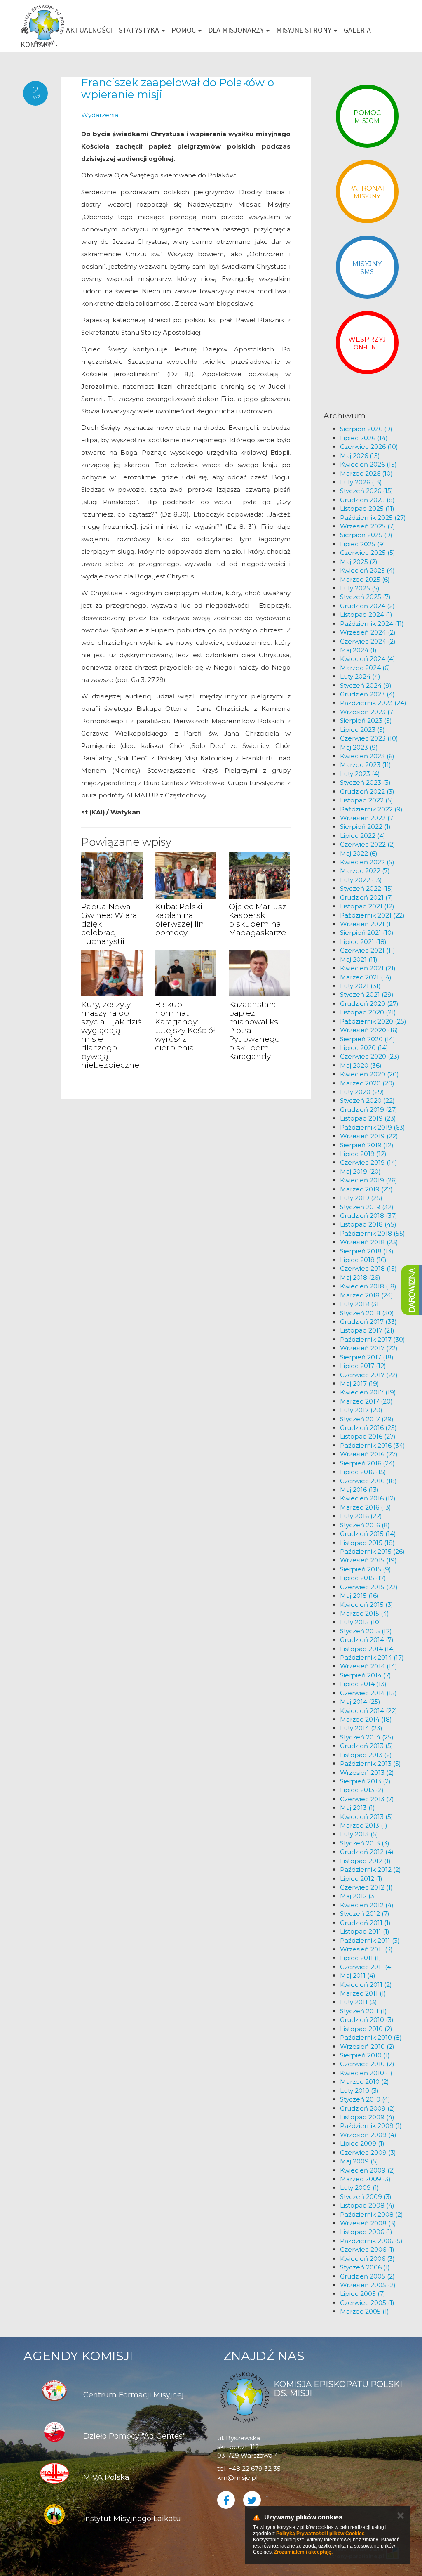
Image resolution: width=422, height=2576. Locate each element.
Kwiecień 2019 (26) (369, 1180)
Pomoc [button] (184, 30)
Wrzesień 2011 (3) (366, 1949)
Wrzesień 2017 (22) (369, 1348)
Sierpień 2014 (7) (366, 1675)
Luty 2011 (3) (359, 2002)
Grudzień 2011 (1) (365, 1923)
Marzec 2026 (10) (366, 473)
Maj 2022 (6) (359, 853)
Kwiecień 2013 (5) (367, 1817)
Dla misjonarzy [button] (237, 30)
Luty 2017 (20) (361, 1410)
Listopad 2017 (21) (367, 1330)
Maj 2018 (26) (360, 1277)
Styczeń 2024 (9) (366, 685)
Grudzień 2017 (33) (368, 1322)
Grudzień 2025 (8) (367, 500)
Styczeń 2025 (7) (365, 597)
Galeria (357, 30)
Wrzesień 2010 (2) (367, 2046)
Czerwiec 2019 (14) (369, 1162)
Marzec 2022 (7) (365, 871)
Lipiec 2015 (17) (363, 1578)
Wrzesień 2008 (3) (368, 2223)
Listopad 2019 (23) (368, 1118)
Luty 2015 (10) (361, 1622)
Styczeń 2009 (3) (366, 2197)
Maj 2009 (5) (359, 2161)
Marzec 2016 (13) (366, 1507)
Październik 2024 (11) (372, 624)
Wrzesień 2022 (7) (368, 818)
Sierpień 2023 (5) (366, 721)
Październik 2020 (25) (373, 1021)
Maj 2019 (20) (360, 1171)
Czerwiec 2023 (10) (369, 738)
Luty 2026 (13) (361, 482)
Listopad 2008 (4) (367, 2205)
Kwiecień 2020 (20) (369, 1074)
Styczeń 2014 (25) (367, 1737)
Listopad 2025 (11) (367, 508)
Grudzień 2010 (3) (367, 2020)
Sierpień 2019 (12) (367, 1145)
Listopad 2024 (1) (366, 615)
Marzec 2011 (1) (363, 1993)
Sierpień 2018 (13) (367, 1251)
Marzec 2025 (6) (365, 579)
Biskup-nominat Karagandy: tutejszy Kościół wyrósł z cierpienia (185, 1026)
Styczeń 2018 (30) (367, 1313)
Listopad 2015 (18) (367, 1543)
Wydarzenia (100, 115)
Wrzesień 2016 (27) (369, 1454)
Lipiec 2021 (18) (363, 942)
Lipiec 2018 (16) (363, 1260)
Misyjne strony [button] (305, 30)
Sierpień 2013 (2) (365, 1781)
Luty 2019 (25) (361, 1198)
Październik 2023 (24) (373, 703)
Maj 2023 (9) (359, 747)
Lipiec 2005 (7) (363, 2294)
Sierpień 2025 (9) (366, 535)
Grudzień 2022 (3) (367, 791)
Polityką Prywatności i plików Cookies (320, 2534)
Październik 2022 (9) (371, 809)
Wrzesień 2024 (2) (368, 632)
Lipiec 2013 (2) (362, 1790)
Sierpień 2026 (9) (366, 429)
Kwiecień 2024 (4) (368, 659)
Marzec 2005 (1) (365, 2311)
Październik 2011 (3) (370, 1940)
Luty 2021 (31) (360, 986)
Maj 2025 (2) (359, 562)
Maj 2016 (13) (359, 1490)
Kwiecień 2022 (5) (367, 862)
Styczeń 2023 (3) (365, 782)
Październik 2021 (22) (372, 915)
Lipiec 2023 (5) (362, 730)
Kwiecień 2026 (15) (368, 464)
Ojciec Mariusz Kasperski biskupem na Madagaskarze (258, 920)
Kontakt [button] (37, 44)
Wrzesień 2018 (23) (369, 1242)
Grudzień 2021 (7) (367, 898)
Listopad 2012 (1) (365, 1861)
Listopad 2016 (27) (368, 1436)
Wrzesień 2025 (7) (368, 526)
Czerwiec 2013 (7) (367, 1799)
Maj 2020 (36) (361, 1065)
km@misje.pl (237, 2478)
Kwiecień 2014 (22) (369, 1711)
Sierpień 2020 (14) (368, 1039)
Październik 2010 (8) (371, 2037)
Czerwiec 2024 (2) (368, 641)
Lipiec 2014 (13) (363, 1684)
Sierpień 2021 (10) (367, 933)
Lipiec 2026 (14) (364, 438)
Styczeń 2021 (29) (367, 994)
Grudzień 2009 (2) (368, 2108)
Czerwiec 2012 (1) (366, 1887)
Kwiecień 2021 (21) (368, 968)
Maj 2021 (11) (359, 959)
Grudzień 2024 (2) (367, 606)
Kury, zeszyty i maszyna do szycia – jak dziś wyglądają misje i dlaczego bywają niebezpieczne (111, 1034)
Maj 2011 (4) (358, 1976)
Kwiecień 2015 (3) (367, 1605)
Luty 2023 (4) (360, 774)
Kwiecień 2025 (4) (367, 570)
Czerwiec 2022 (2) (368, 844)
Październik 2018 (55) (373, 1233)
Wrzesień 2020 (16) (369, 1030)
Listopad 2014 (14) (368, 1649)
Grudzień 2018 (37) (369, 1216)
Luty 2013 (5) (359, 1834)
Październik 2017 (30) (373, 1339)
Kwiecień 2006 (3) (367, 2259)
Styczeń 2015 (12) (366, 1631)
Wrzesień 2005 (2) (368, 2285)
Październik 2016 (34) (373, 1445)
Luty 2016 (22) (361, 1516)
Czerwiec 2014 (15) (368, 1693)
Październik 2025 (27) (373, 518)
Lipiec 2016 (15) (363, 1472)
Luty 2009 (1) (360, 2188)
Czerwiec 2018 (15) (368, 1268)
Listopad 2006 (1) (366, 2232)
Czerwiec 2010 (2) (367, 2064)
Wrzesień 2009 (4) (368, 2135)
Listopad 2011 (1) (365, 1931)
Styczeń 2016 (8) (365, 1525)
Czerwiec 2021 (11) (368, 950)
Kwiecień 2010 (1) (366, 2073)
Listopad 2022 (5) (367, 800)
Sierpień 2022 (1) (365, 827)
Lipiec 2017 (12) (363, 1366)
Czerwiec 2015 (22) (369, 1587)
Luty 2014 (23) (361, 1728)
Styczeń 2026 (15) (367, 491)
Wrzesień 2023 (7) (368, 712)
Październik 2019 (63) (373, 1127)
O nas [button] (45, 30)
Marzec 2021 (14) (366, 977)
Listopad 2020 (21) (368, 1012)
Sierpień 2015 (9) (366, 1569)
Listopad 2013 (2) (366, 1755)
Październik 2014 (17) (372, 1657)
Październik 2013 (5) (370, 1763)
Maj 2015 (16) (359, 1596)
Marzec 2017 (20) (366, 1401)
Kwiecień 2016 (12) (368, 1498)
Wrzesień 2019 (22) (369, 1136)
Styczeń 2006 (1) (365, 2267)
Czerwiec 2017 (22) (369, 1375)
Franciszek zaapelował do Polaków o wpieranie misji (178, 88)
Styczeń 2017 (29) (367, 1419)
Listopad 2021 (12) (367, 906)
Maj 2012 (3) (358, 1896)
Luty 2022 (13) (361, 880)
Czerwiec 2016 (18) (368, 1481)
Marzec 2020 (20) (367, 1083)
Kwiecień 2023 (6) (367, 756)
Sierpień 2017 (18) (367, 1357)
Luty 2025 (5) (360, 588)
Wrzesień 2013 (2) (367, 1773)
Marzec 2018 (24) (367, 1295)
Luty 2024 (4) (360, 676)
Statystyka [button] (140, 30)
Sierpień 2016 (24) (367, 1463)
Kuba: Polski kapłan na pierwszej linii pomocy (182, 920)
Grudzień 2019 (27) (369, 1110)
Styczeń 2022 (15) (367, 888)
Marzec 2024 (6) (365, 668)
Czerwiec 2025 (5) (368, 553)
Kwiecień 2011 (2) (366, 1985)
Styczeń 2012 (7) (365, 1914)
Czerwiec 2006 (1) (367, 2249)
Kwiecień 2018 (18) (368, 1286)
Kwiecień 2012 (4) (367, 1905)
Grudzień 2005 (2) (367, 2276)
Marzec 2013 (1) (364, 1825)
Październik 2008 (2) (372, 2214)
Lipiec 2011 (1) (361, 1958)
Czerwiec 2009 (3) (368, 2153)
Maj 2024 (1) (358, 650)
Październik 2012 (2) (370, 1869)
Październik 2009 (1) (371, 2126)
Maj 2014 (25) (360, 1702)
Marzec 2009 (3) (365, 2179)
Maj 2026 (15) (360, 456)
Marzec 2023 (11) (366, 765)
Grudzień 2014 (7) (367, 1640)
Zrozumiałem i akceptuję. (303, 2552)
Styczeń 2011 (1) (363, 2011)
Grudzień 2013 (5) (367, 1746)
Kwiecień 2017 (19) (368, 1392)
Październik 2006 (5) (371, 2241)
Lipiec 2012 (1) (361, 1879)
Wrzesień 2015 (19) (368, 1560)
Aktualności (89, 30)
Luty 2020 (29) (362, 1092)
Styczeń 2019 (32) (367, 1207)
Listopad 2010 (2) (366, 2029)
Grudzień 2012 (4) (367, 1852)
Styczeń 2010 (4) (365, 2099)
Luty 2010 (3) (359, 2091)
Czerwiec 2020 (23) (370, 1056)
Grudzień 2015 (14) (368, 1534)
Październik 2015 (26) (372, 1551)
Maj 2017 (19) (360, 1384)
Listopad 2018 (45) (368, 1224)
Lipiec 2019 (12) (363, 1154)
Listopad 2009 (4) (367, 2117)
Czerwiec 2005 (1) (367, 2303)
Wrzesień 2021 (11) (368, 924)
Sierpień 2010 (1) (365, 2055)
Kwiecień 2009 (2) (368, 2170)
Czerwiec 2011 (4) (367, 1967)
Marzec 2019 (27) (366, 1189)
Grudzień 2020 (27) (369, 1004)
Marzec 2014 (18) (366, 1719)
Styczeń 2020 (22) (367, 1100)
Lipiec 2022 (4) (363, 836)
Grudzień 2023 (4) (367, 694)
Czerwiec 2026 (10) (369, 447)
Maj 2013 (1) (358, 1808)
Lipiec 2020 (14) (364, 1048)
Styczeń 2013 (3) (365, 1843)
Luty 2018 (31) (361, 1304)
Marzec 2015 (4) (365, 1613)
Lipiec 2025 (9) (363, 544)
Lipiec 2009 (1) (362, 2143)
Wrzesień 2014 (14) (369, 1666)
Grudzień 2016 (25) (368, 1428)
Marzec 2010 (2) (365, 2082)
